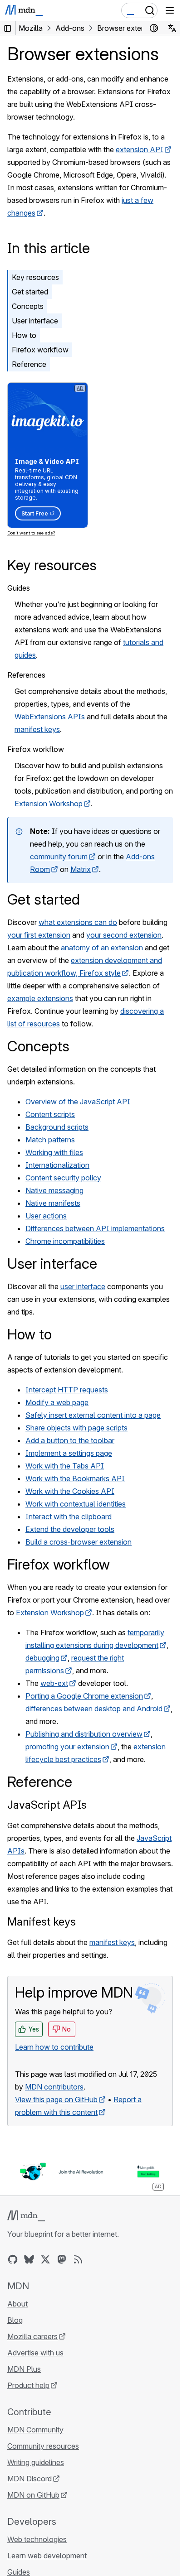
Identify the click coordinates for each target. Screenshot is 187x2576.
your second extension (124, 935)
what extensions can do (78, 922)
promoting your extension (67, 1747)
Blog (15, 2320)
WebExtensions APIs (50, 717)
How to (24, 335)
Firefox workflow (40, 350)
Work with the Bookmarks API (75, 1478)
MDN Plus (24, 2369)
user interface (83, 1286)
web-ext (54, 1683)
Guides (19, 588)
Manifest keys (42, 1922)
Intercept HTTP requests (67, 1390)
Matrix (81, 869)
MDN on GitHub (33, 2495)
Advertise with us (35, 2353)
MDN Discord (30, 2479)
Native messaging (54, 1190)
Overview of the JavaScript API (78, 1102)
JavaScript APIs (47, 1805)
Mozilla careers (32, 2336)
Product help (28, 2385)
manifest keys (37, 729)
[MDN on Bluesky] (29, 2259)
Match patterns (50, 1140)
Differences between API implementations (95, 1228)
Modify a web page (57, 1402)
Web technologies (37, 2539)
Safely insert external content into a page (93, 1415)
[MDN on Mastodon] (62, 2259)
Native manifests (53, 1203)
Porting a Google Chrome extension (84, 1696)
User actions (46, 1216)
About (17, 2304)
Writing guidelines (36, 2462)
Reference (29, 364)
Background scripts (57, 1127)
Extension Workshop (49, 804)
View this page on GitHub (56, 2099)
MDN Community (35, 2430)
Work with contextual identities (76, 1504)
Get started (30, 292)
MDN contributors (54, 2087)
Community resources (43, 2446)
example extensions (40, 998)
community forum (59, 857)
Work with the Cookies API (70, 1491)
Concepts (28, 306)
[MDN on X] (45, 2259)
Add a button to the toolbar (70, 1440)
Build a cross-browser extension (79, 1542)
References (26, 675)
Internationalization (57, 1165)
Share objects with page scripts (76, 1428)
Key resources (35, 277)
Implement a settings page (69, 1453)
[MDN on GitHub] (13, 2259)
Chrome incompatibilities (65, 1241)
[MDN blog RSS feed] (78, 2259)
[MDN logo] (26, 2216)
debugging (42, 1658)
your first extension (39, 935)
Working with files (54, 1152)
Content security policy (63, 1178)
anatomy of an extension (102, 948)
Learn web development (47, 2556)
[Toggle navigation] (170, 10)
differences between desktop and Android (94, 1709)
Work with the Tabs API (65, 1466)
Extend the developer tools (70, 1529)
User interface (35, 321)
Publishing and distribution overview (84, 1734)
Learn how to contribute (54, 2047)
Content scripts (50, 1114)
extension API (140, 149)
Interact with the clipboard (69, 1517)
